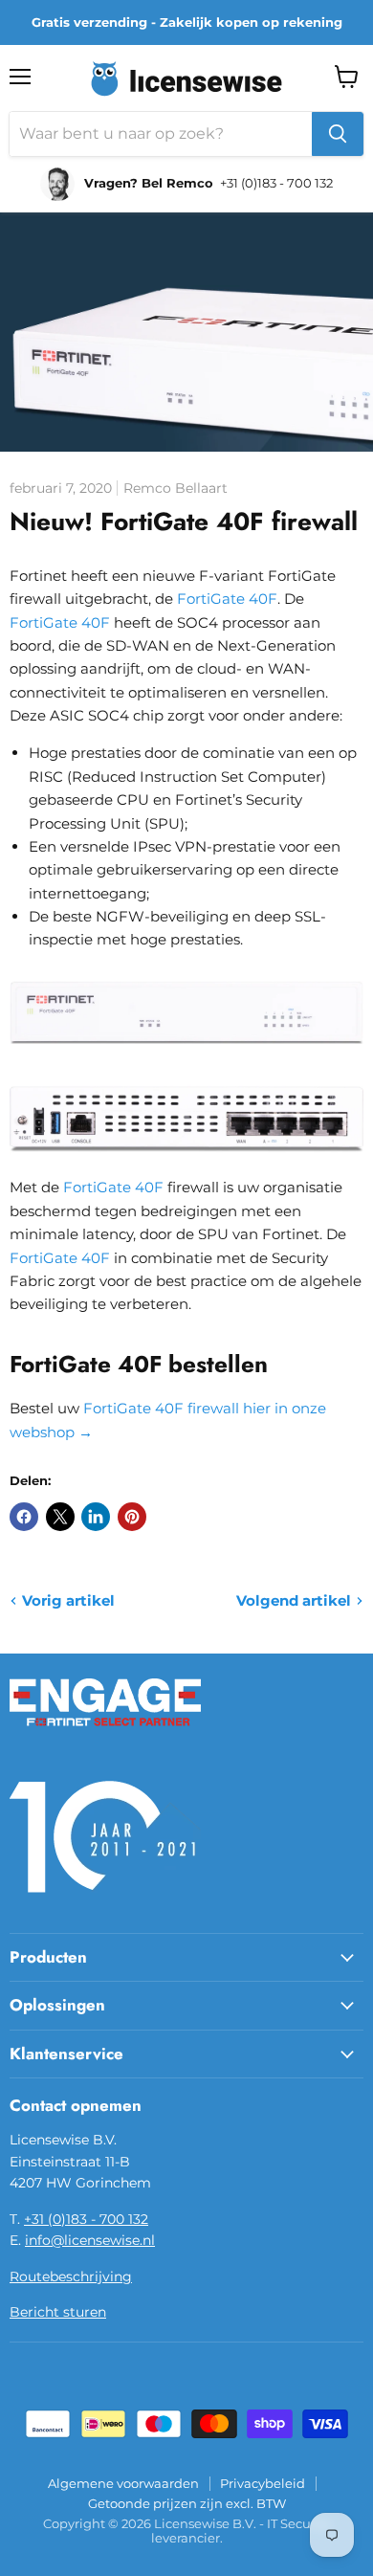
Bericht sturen (58, 2312)
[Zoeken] (338, 134)
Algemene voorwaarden (123, 2483)
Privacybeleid (263, 2483)
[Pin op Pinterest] (132, 1517)
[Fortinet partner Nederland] (105, 1738)
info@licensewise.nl (90, 2240)
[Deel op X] (60, 1517)
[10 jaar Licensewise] (105, 1904)
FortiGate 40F (227, 599)
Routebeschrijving (71, 2276)
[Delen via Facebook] (24, 1517)
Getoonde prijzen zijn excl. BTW (187, 2503)
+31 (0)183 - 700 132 (86, 2219)
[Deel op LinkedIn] (96, 1517)
